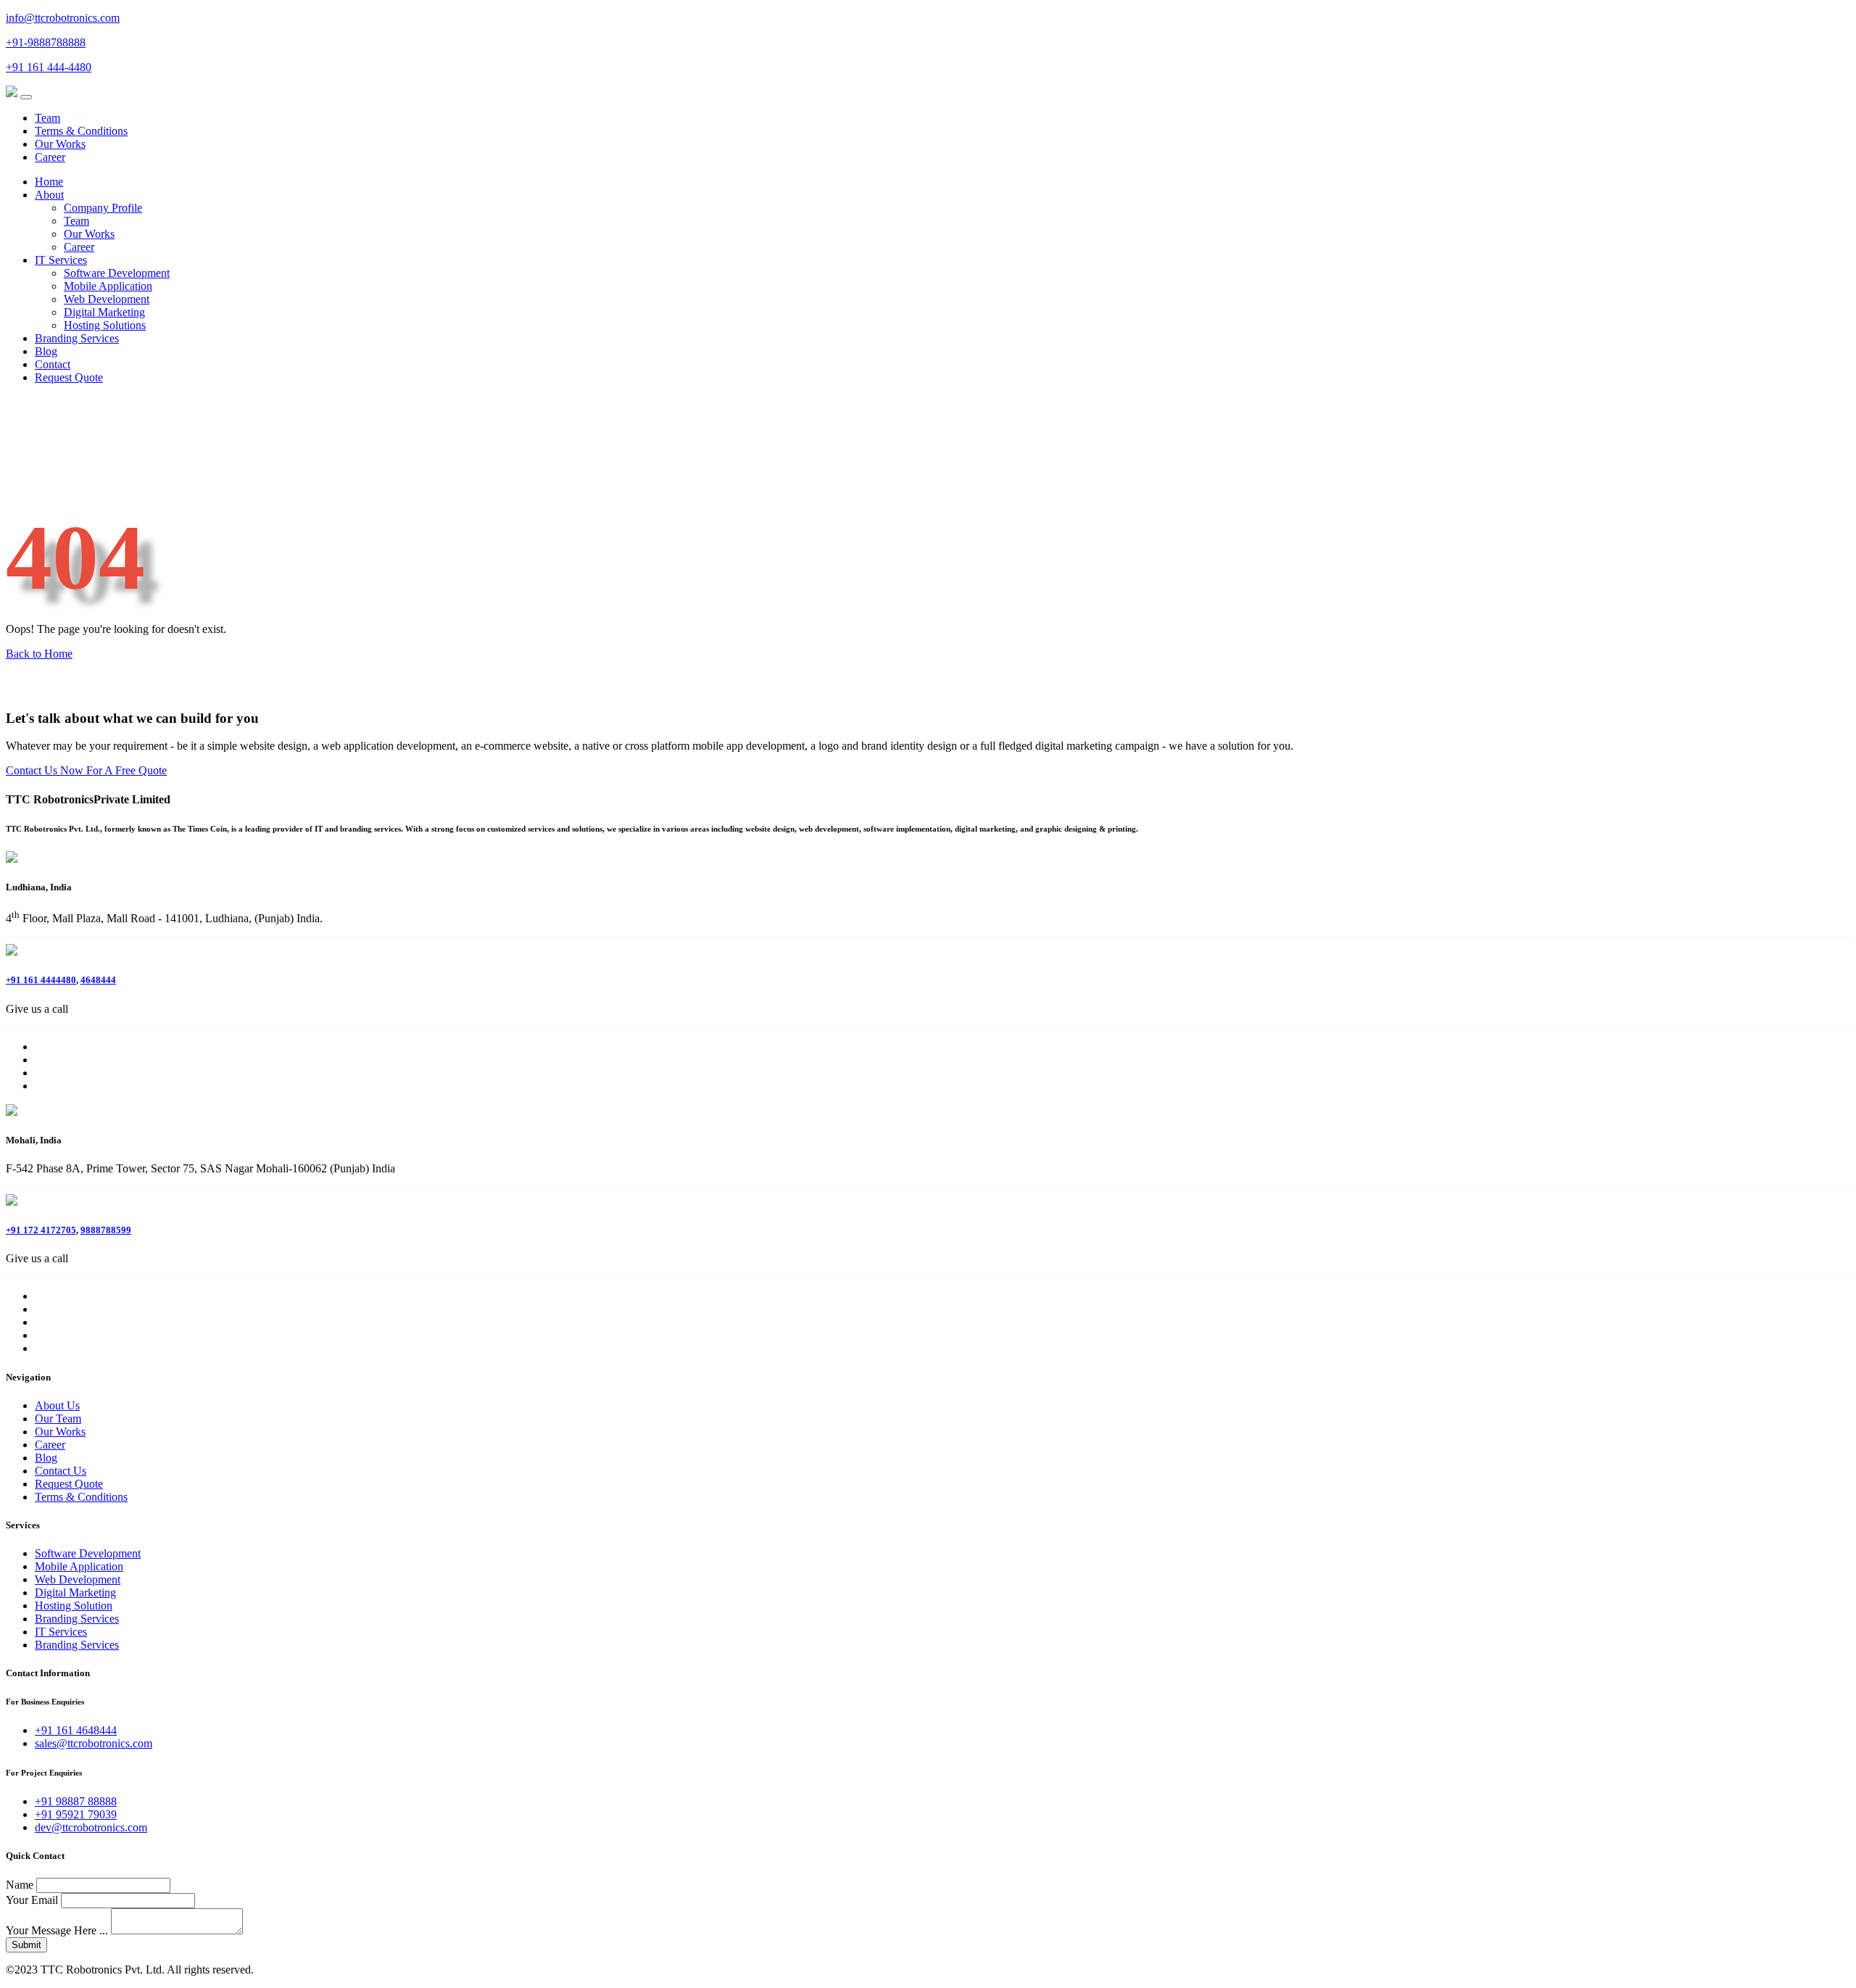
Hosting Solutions (105, 325)
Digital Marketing (104, 312)
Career (50, 157)
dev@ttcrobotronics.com (91, 1827)
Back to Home (39, 654)
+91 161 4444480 (41, 980)
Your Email (32, 1900)
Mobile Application (108, 286)
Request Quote (69, 377)
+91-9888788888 (46, 42)
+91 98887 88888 (76, 1801)
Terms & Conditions (81, 131)
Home (49, 182)
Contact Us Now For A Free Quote (86, 770)
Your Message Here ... (57, 1930)
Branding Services (77, 338)
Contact (53, 364)
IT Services (61, 260)
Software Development (117, 273)
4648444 (98, 980)
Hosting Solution (74, 1606)
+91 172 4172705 (41, 1230)
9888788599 (106, 1230)
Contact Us (61, 1471)
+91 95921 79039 (76, 1814)
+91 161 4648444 (76, 1730)
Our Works (60, 144)
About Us (57, 1405)
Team (47, 118)
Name (20, 1885)
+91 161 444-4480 (49, 67)
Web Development (107, 299)
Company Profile (103, 208)
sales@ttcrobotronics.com (94, 1743)
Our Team (58, 1418)
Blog (46, 351)
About (49, 195)
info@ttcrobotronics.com (63, 18)
